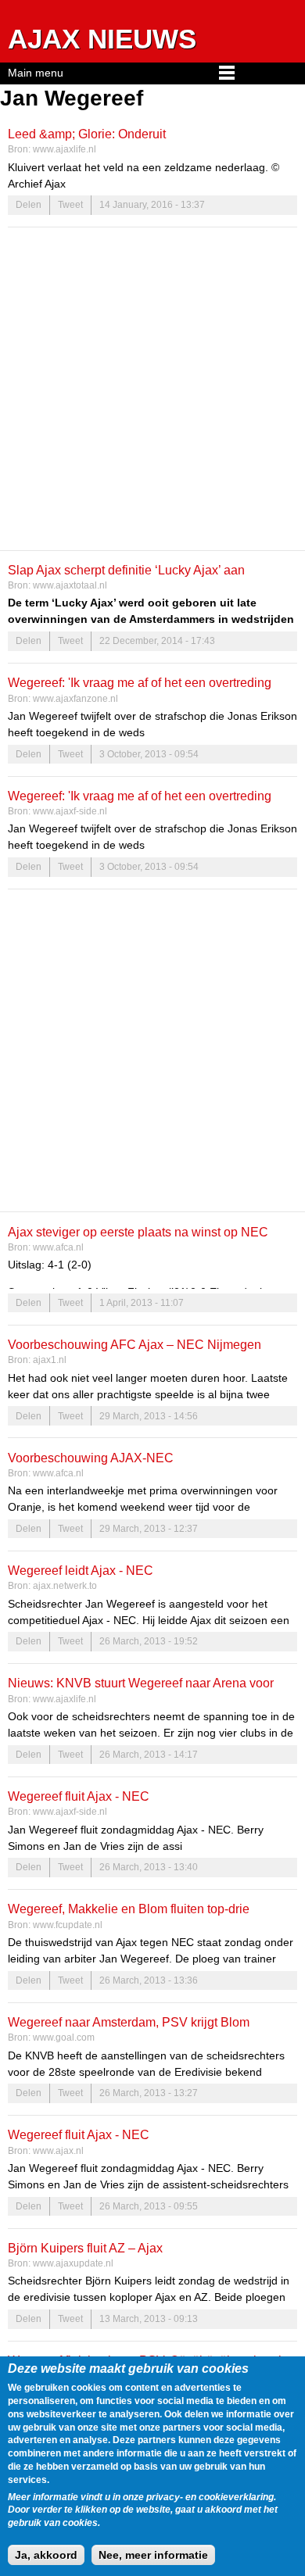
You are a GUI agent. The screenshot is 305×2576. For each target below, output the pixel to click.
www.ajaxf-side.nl (70, 811)
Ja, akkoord (46, 2555)
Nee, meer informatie (153, 2555)
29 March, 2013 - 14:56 (149, 1416)
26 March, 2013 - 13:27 (149, 2093)
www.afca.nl (58, 1247)
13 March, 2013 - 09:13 (149, 2319)
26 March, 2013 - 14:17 (149, 1755)
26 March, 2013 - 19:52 (149, 1641)
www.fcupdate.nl (68, 1925)
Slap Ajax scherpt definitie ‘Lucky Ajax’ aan (126, 570)
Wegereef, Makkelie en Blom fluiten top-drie (129, 1909)
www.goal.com (64, 2038)
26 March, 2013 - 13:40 (149, 1867)
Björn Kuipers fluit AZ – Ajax (85, 2248)
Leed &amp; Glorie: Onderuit (87, 134)
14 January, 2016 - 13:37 (152, 205)
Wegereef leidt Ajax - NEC (81, 1570)
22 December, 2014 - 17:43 (157, 641)
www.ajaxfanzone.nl (75, 699)
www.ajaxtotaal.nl (70, 585)
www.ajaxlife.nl (65, 149)
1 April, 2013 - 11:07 (142, 1303)
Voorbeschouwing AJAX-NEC (91, 1458)
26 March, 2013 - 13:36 (149, 1980)
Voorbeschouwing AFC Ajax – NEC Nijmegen (135, 1344)
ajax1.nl (50, 1360)
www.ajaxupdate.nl (73, 2263)
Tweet (70, 205)
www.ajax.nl (58, 2151)
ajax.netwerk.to (65, 1586)
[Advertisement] (152, 388)
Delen (29, 205)
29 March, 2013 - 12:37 (149, 1529)
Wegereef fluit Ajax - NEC (79, 1796)
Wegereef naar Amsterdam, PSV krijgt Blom (129, 2022)
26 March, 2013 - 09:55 (149, 2206)
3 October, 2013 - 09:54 (149, 754)
